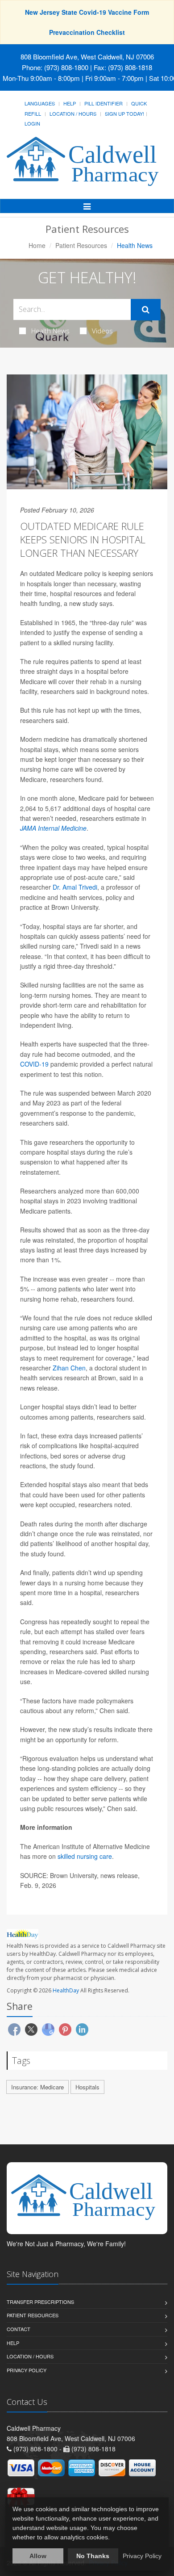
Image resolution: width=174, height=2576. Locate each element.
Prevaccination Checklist (87, 32)
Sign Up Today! (124, 113)
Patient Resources (81, 245)
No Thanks (93, 2556)
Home (37, 245)
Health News (50, 331)
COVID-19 (34, 1064)
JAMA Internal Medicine (53, 828)
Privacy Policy (27, 2370)
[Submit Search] (146, 310)
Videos (102, 331)
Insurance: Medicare (37, 2087)
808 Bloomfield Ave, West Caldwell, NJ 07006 (87, 57)
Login (32, 123)
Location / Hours (73, 113)
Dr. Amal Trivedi (75, 887)
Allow (38, 2556)
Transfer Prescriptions (40, 2302)
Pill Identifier (104, 103)
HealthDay (66, 1990)
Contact (19, 2329)
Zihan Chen (69, 1368)
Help (70, 103)
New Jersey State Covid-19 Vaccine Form (87, 12)
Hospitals (87, 2087)
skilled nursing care (85, 1856)
